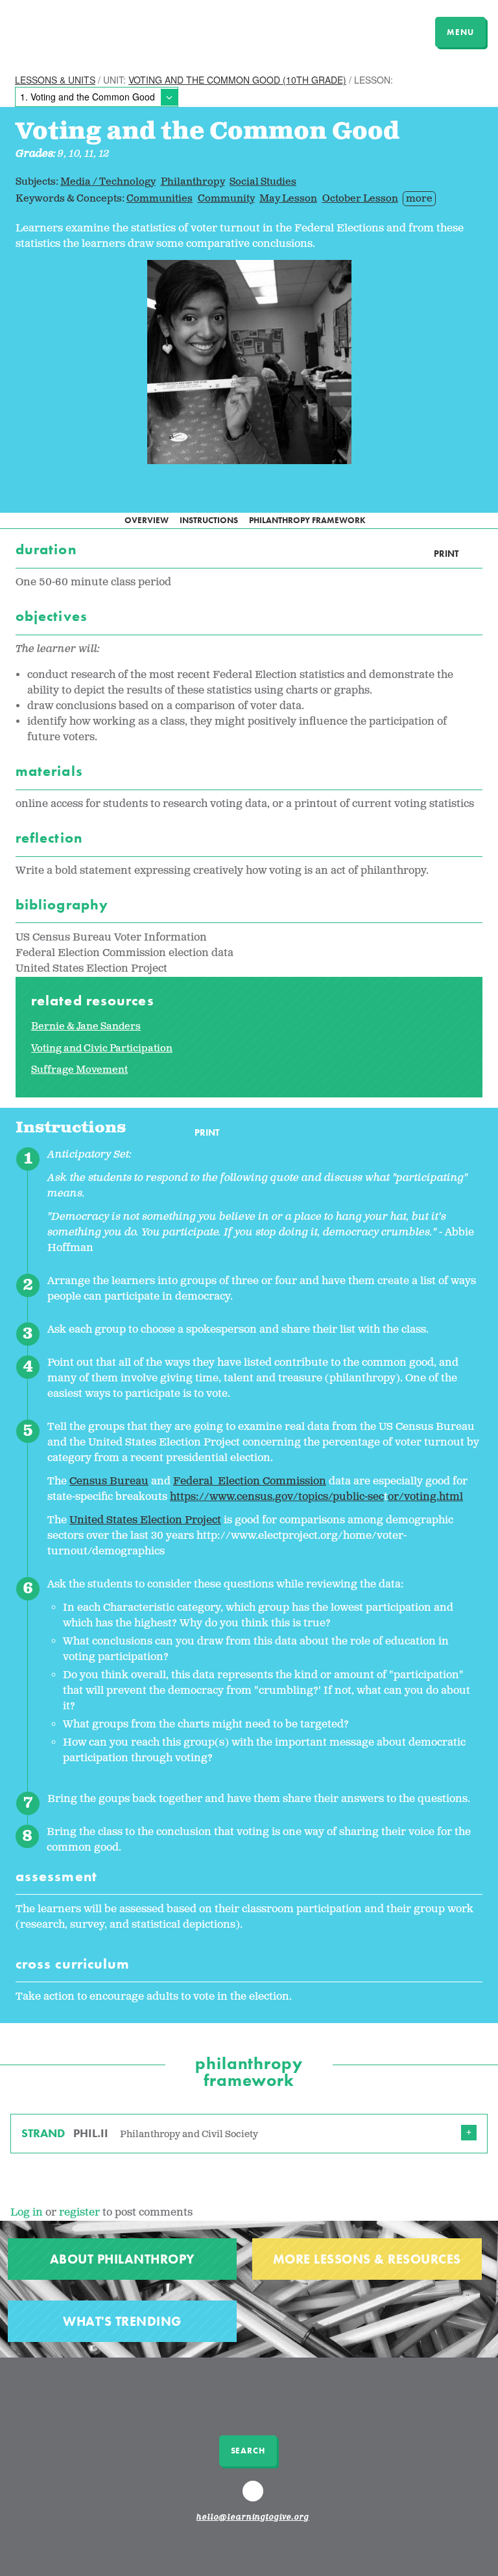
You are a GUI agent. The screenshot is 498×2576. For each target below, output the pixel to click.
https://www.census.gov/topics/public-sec (277, 1497)
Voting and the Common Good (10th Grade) (237, 80)
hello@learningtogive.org (253, 2518)
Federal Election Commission (250, 1481)
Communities (160, 199)
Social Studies (263, 182)
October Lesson (360, 199)
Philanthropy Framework (307, 520)
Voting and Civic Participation (102, 1048)
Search (248, 2451)
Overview (147, 520)
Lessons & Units (55, 80)
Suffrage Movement (79, 1070)
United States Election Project (145, 1520)
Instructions (209, 520)
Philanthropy (193, 182)
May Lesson (288, 199)
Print (446, 554)
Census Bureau (109, 1481)
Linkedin (255, 2497)
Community (226, 199)
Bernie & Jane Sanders (86, 1026)
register (79, 2213)
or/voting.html (425, 1497)
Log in (27, 2213)
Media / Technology (108, 182)
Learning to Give (60, 30)
